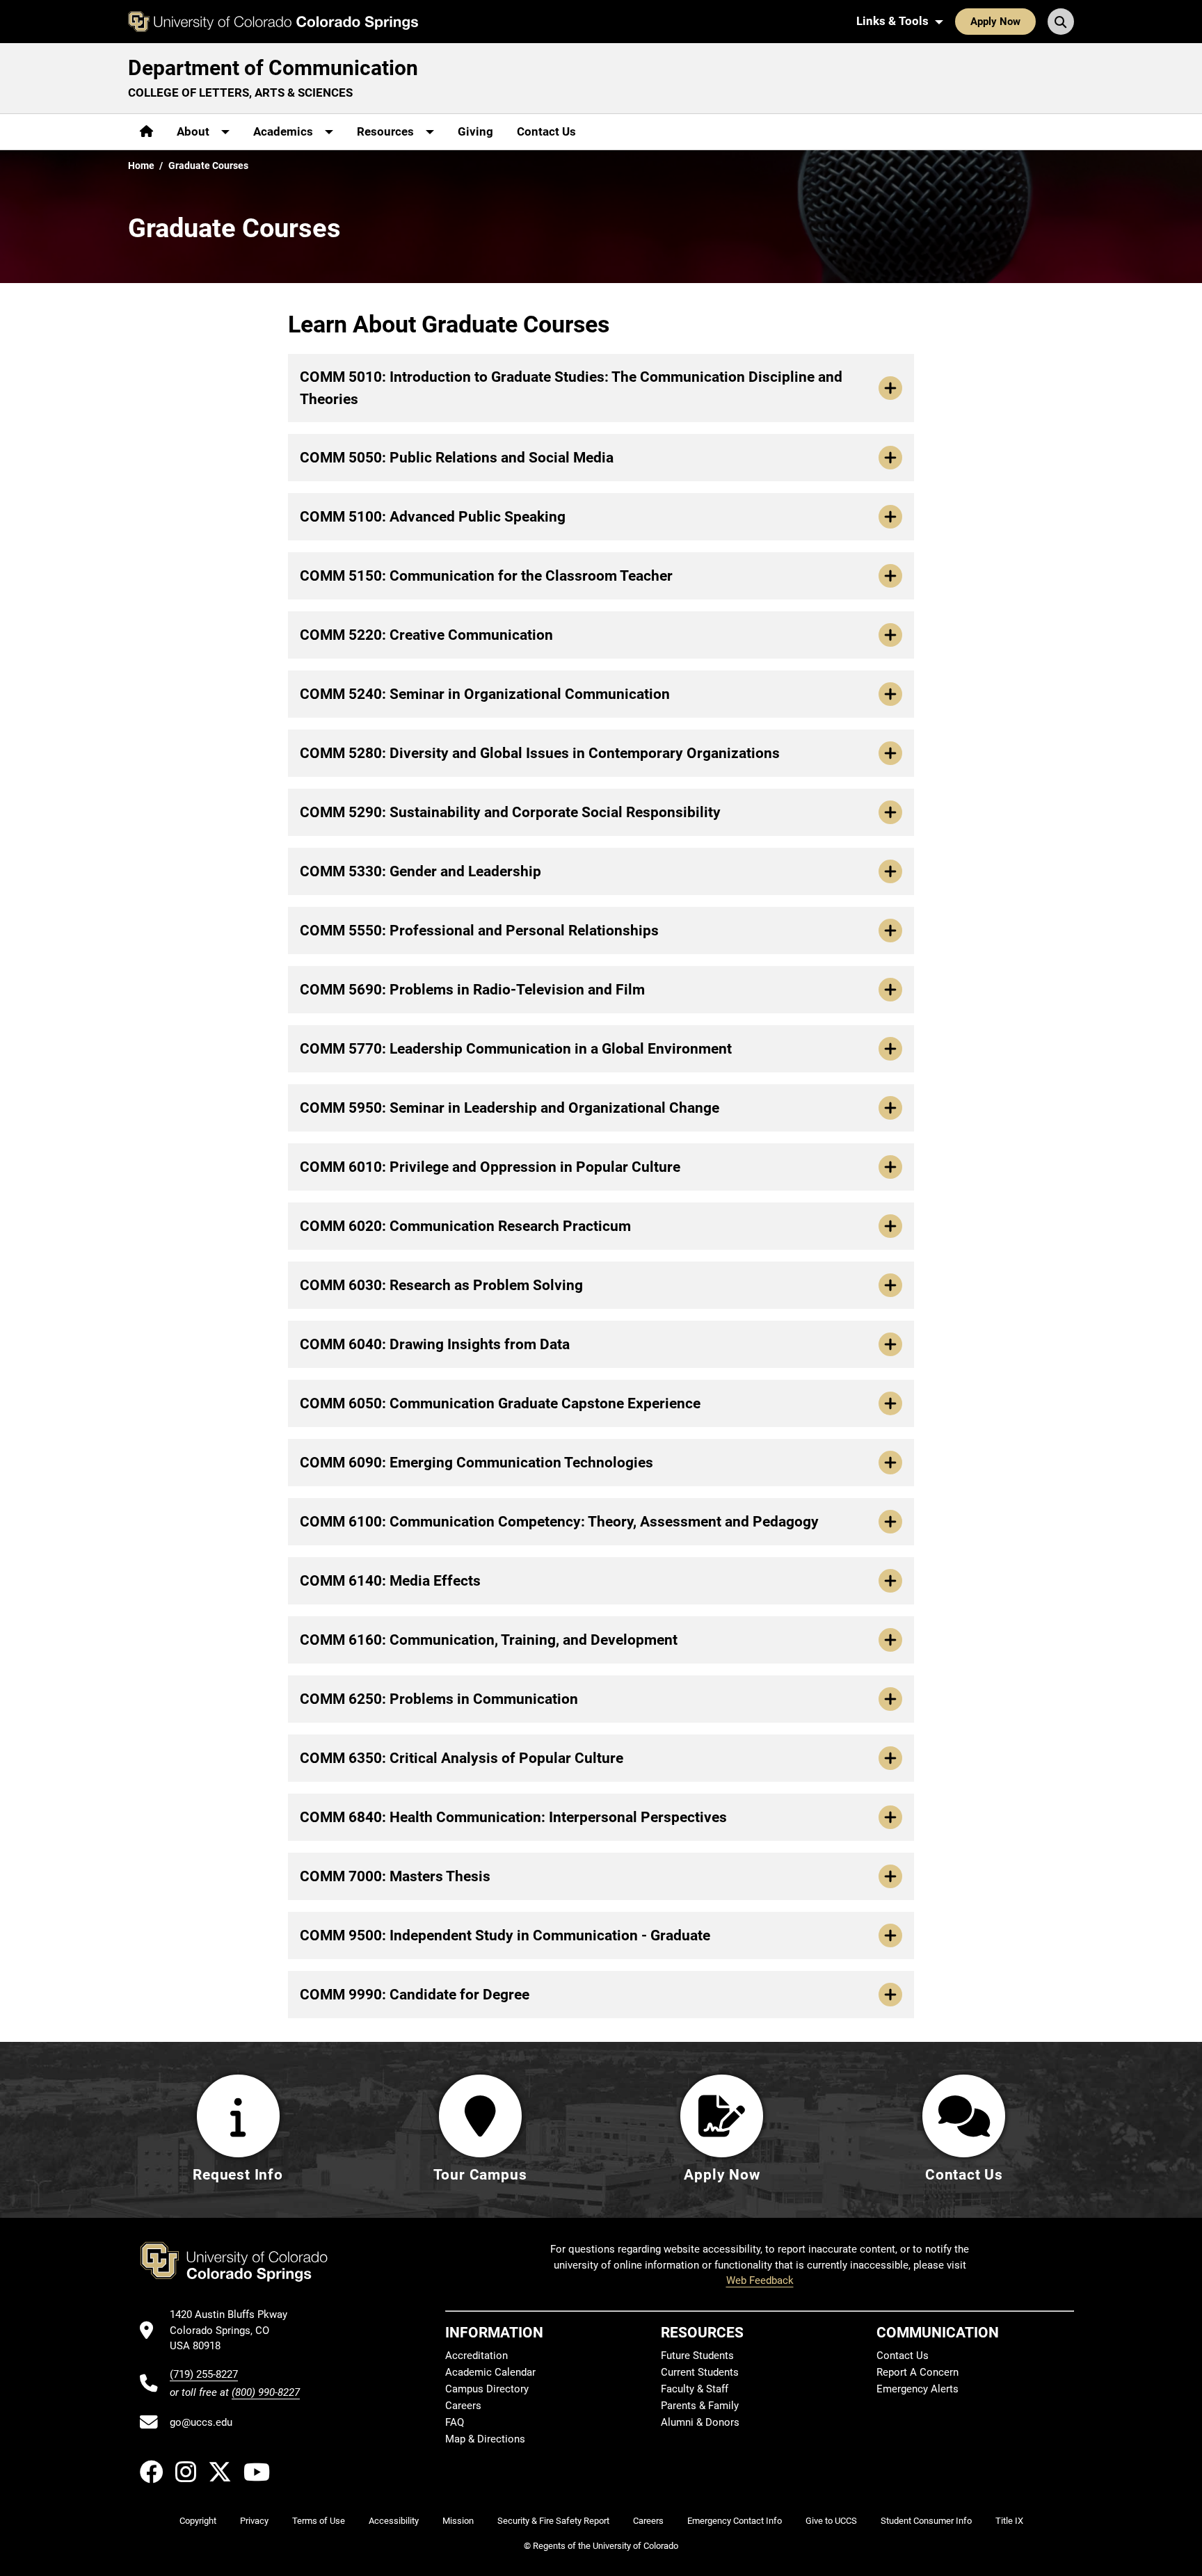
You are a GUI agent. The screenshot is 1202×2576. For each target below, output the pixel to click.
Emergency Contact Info (735, 2521)
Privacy (254, 2521)
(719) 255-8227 (204, 2374)
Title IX (1009, 2521)
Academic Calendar (490, 2372)
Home (141, 166)
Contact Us (546, 131)
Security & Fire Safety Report (553, 2521)
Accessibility (394, 2521)
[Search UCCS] (1061, 22)
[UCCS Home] (273, 22)
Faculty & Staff (695, 2389)
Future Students (697, 2356)
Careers (463, 2406)
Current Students (700, 2372)
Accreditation (476, 2356)
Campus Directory (487, 2389)
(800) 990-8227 (266, 2392)
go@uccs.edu (201, 2422)
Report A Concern (917, 2372)
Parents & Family (700, 2406)
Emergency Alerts (917, 2389)
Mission (458, 2521)
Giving (475, 131)
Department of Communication (273, 68)
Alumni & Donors (700, 2422)
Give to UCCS (831, 2521)
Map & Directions (485, 2439)
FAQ (455, 2422)
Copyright (198, 2521)
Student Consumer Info (926, 2521)
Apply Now (995, 22)
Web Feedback (760, 2280)
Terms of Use (319, 2521)
